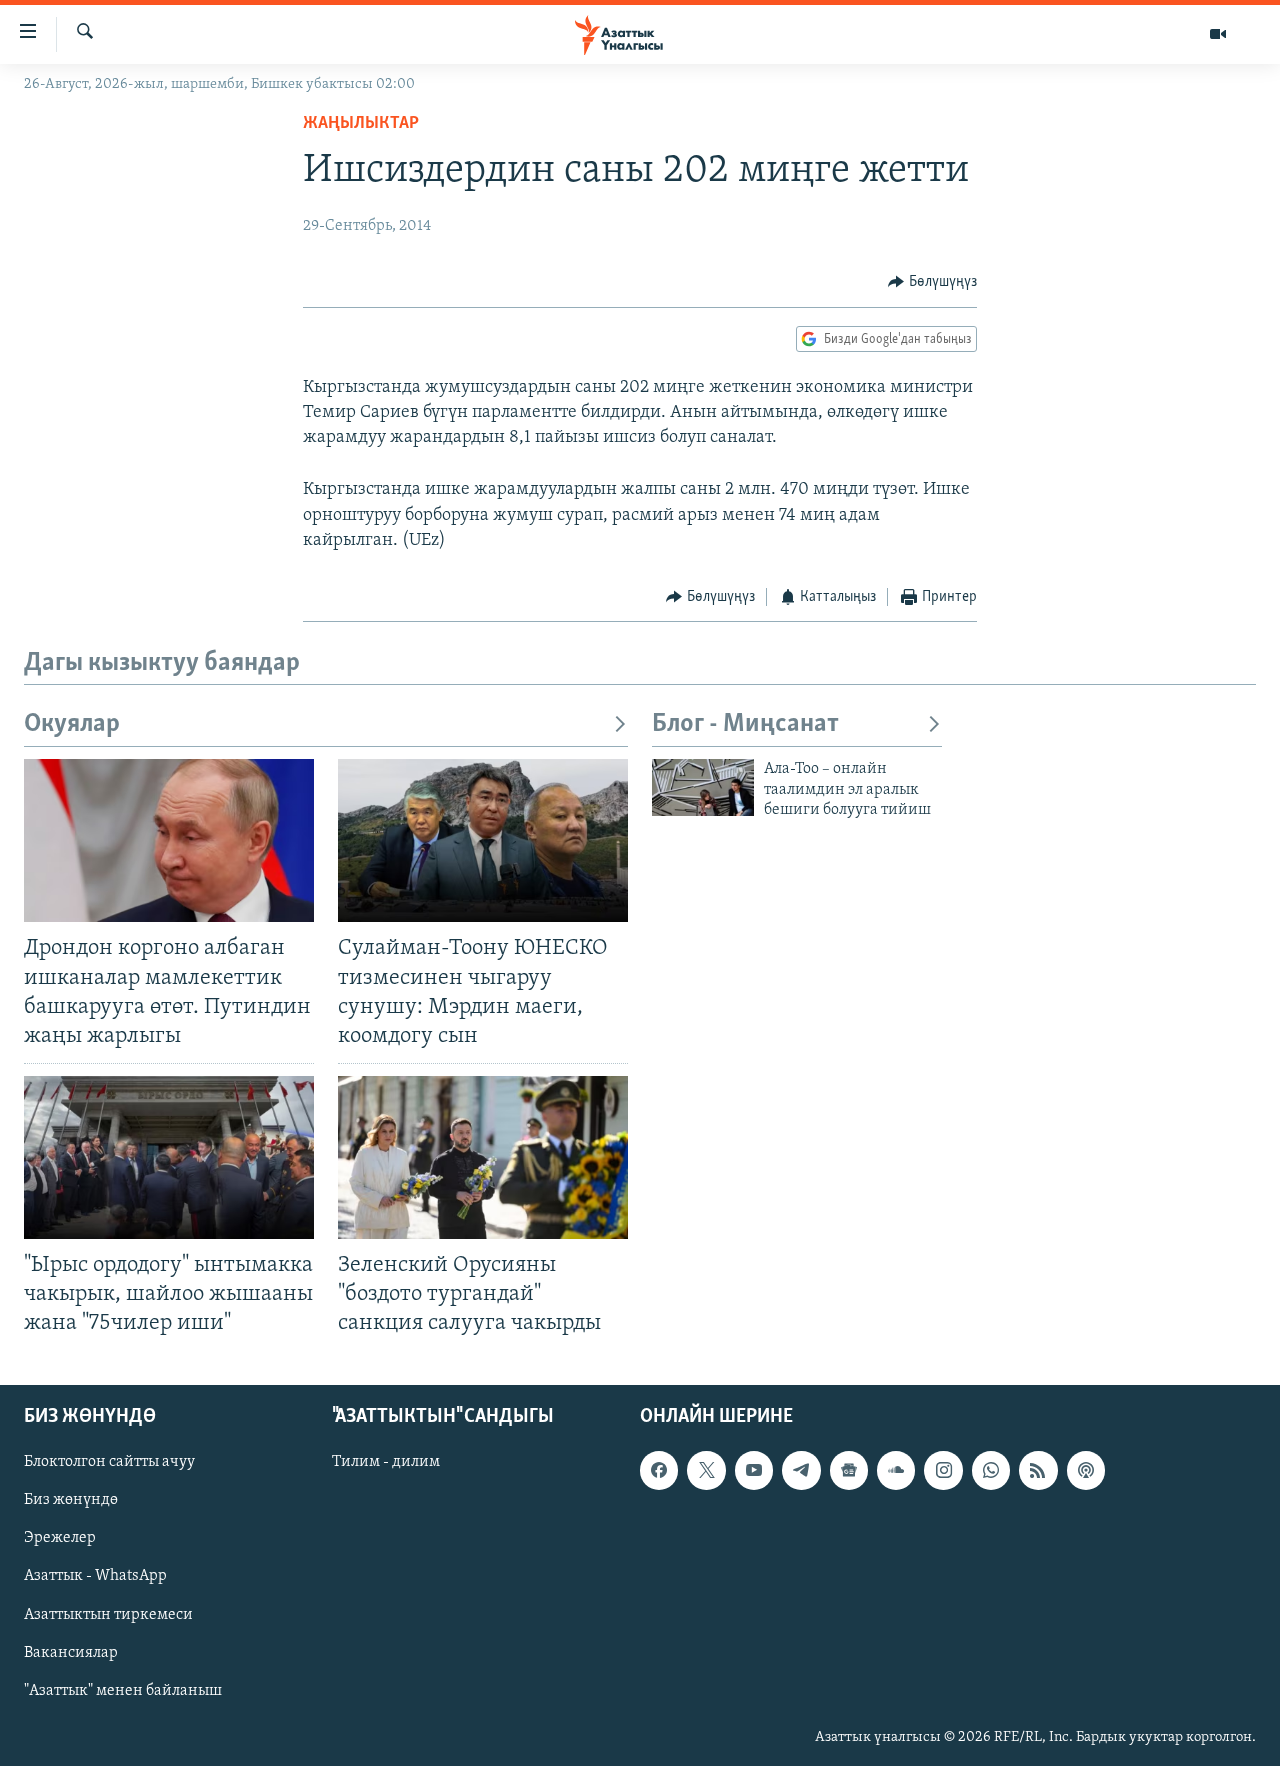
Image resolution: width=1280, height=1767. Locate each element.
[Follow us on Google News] (849, 1471)
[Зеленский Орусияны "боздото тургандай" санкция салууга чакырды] (483, 1157)
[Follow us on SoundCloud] (896, 1471)
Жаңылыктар (361, 124)
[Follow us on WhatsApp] (991, 1471)
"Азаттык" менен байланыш (123, 1691)
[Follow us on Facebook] (659, 1471)
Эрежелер (60, 1539)
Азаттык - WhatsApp (95, 1577)
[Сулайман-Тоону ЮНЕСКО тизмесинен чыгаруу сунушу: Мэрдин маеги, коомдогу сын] (483, 840)
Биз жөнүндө (71, 1501)
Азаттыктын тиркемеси (108, 1615)
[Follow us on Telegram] (801, 1471)
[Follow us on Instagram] (943, 1471)
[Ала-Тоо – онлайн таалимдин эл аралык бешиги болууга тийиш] (703, 787)
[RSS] (1038, 1471)
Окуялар (72, 724)
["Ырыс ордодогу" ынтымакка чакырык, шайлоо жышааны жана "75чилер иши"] (169, 1157)
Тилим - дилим (386, 1463)
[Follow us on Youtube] (754, 1471)
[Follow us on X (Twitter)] (706, 1471)
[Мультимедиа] (1218, 34)
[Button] (932, 282)
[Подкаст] (1086, 1471)
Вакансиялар (71, 1653)
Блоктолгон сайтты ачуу (109, 1463)
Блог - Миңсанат (745, 724)
